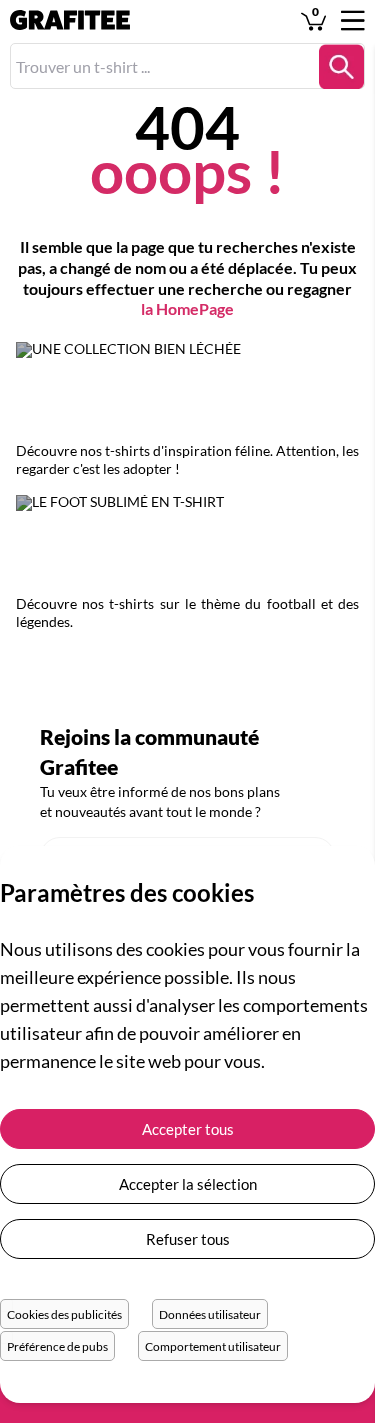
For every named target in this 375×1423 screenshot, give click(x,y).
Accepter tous (188, 1129)
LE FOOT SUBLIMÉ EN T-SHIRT (188, 544)
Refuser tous (188, 1239)
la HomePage (187, 308)
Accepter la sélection (188, 1184)
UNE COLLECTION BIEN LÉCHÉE (188, 391)
